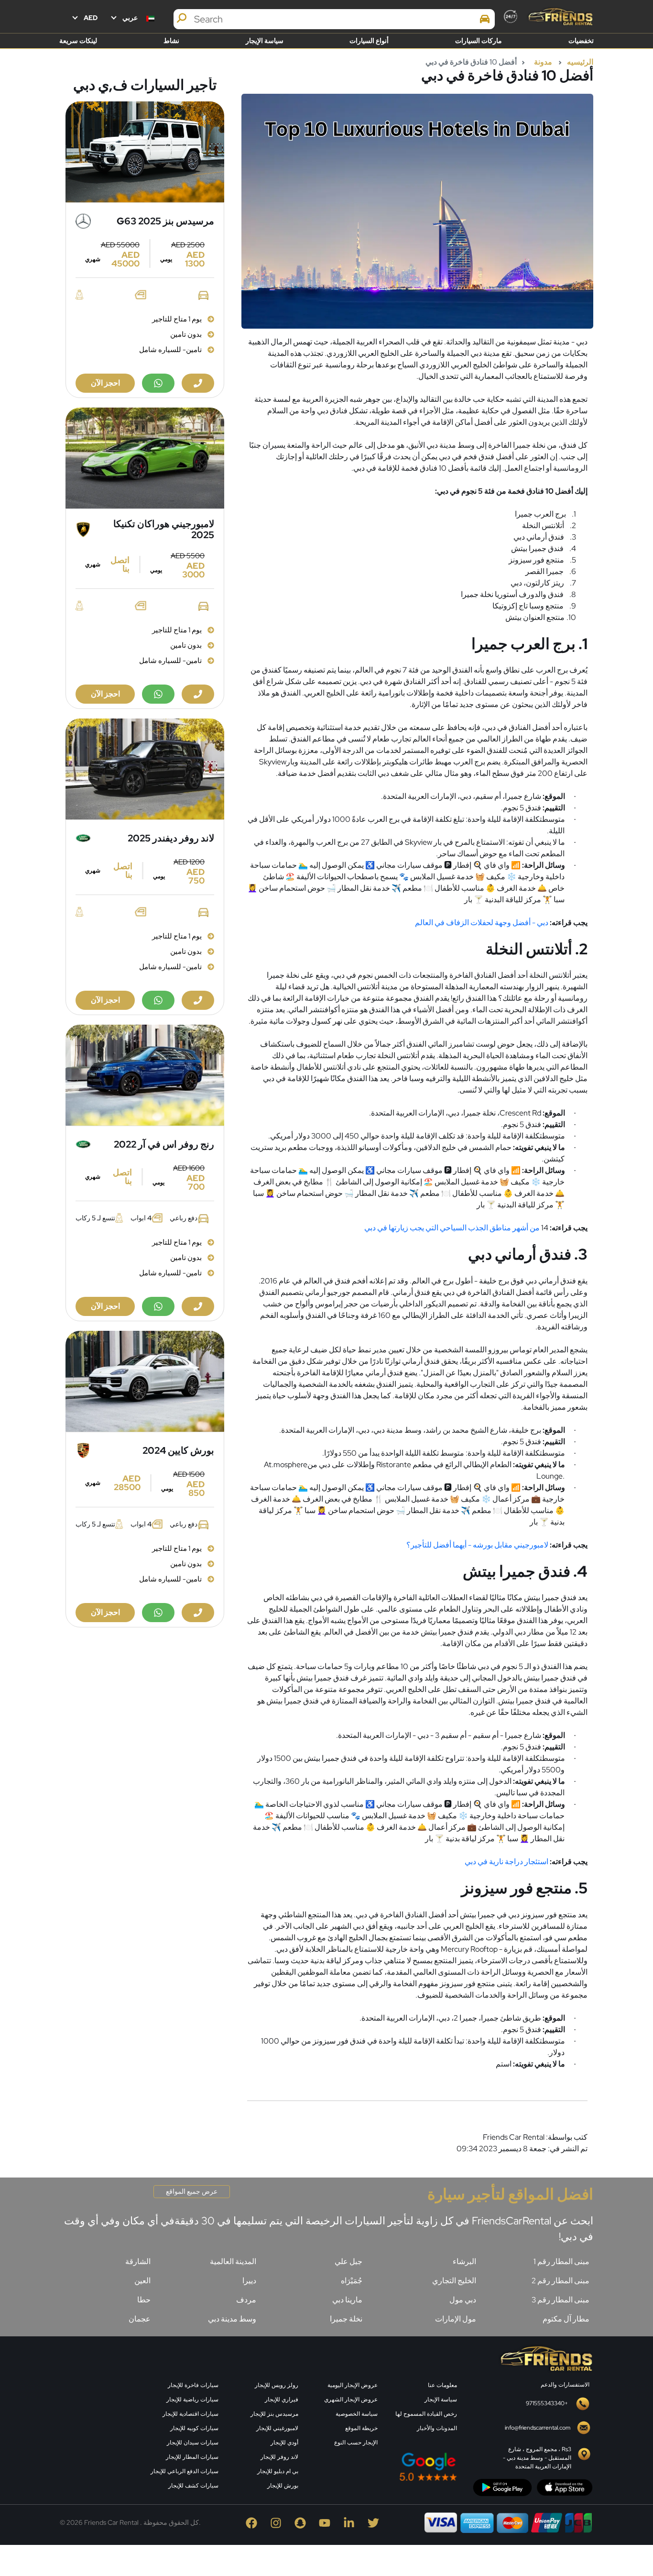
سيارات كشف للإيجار (193, 2486)
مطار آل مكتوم (566, 2319)
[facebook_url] (254, 2522)
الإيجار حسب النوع (356, 2443)
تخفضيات (581, 41)
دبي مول (463, 2300)
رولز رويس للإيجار (277, 2385)
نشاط (171, 41)
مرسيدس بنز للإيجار (274, 2414)
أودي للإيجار (284, 2443)
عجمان (140, 2319)
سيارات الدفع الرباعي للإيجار (185, 2471)
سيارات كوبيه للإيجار (194, 2428)
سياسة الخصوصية (357, 2414)
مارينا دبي (347, 2300)
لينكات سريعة (78, 41)
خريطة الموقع (361, 2428)
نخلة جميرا (346, 2319)
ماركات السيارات (479, 41)
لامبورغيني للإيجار (277, 2428)
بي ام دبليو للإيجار (278, 2471)
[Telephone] (198, 383)
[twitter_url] (375, 2522)
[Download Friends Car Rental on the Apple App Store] (565, 2487)
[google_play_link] (502, 2487)
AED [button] (90, 18)
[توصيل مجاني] (145, 152)
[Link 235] (99, 2418)
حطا (144, 2300)
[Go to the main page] (560, 17)
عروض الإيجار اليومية (353, 2385)
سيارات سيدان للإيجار (193, 2443)
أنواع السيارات (369, 41)
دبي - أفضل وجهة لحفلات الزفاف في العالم (482, 923)
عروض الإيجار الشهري (351, 2399)
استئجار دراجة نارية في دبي (506, 1862)
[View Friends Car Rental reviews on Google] (384, 2467)
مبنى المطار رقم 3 (560, 2300)
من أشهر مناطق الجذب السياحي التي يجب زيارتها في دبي (453, 1228)
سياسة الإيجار (265, 41)
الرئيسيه (580, 62)
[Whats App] (158, 383)
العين (142, 2281)
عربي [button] (130, 18)
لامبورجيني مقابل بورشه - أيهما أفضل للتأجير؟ (477, 1545)
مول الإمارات (456, 2319)
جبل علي (348, 2261)
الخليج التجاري (454, 2281)
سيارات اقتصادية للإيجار (190, 2414)
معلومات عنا (442, 2385)
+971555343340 (547, 2403)
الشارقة (138, 2261)
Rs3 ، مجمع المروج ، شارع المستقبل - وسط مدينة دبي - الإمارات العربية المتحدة (537, 2458)
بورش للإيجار (283, 2486)
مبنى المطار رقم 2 (560, 2281)
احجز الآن (105, 383)
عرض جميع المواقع (192, 2191)
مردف (246, 2300)
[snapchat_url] (302, 2522)
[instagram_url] (278, 2522)
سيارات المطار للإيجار (192, 2457)
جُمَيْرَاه (352, 2281)
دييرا (249, 2281)
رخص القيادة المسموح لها (426, 2414)
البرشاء (464, 2261)
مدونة (543, 62)
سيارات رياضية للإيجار (192, 2399)
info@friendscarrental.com (538, 2428)
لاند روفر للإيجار (279, 2457)
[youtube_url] (327, 2522)
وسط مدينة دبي (232, 2319)
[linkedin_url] (351, 2522)
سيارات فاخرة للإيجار (193, 2385)
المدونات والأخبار (437, 2428)
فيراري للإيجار (282, 2399)
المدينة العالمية (233, 2261)
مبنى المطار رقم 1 (561, 2261)
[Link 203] (545, 2358)
